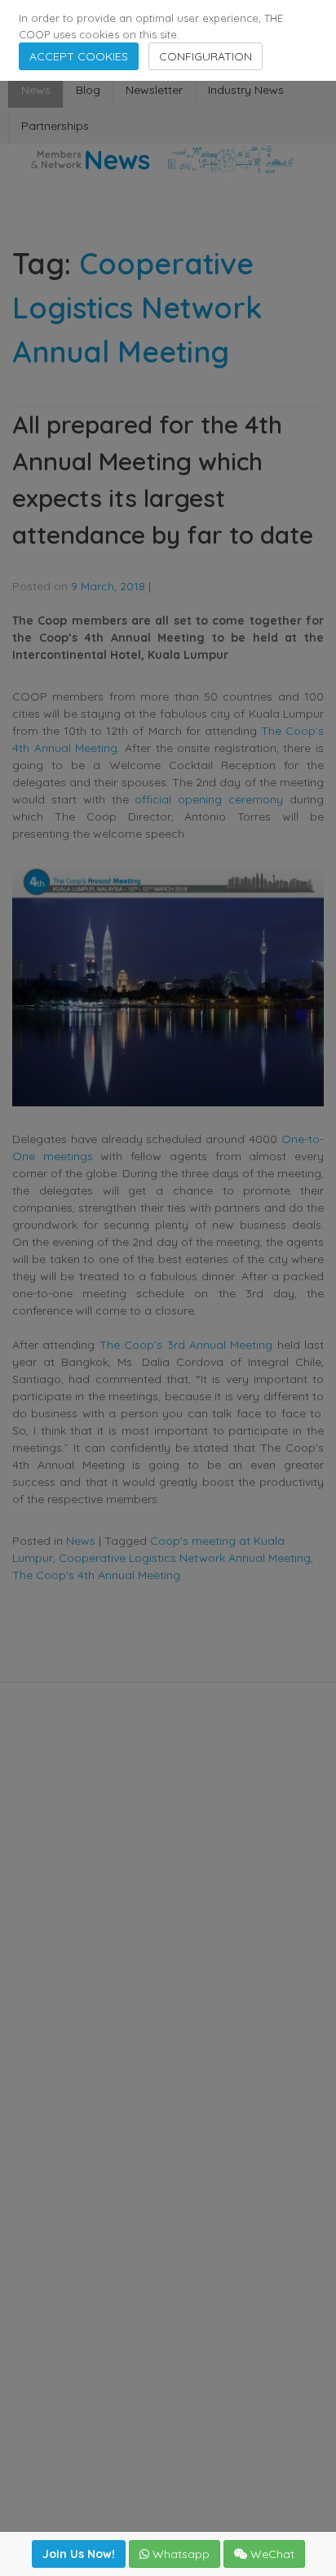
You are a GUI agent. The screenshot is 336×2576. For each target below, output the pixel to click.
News (36, 90)
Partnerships (55, 126)
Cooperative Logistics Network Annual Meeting (185, 1558)
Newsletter (154, 90)
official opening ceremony (209, 799)
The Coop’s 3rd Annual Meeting (188, 1345)
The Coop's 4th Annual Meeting (96, 1575)
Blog (88, 90)
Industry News (246, 90)
